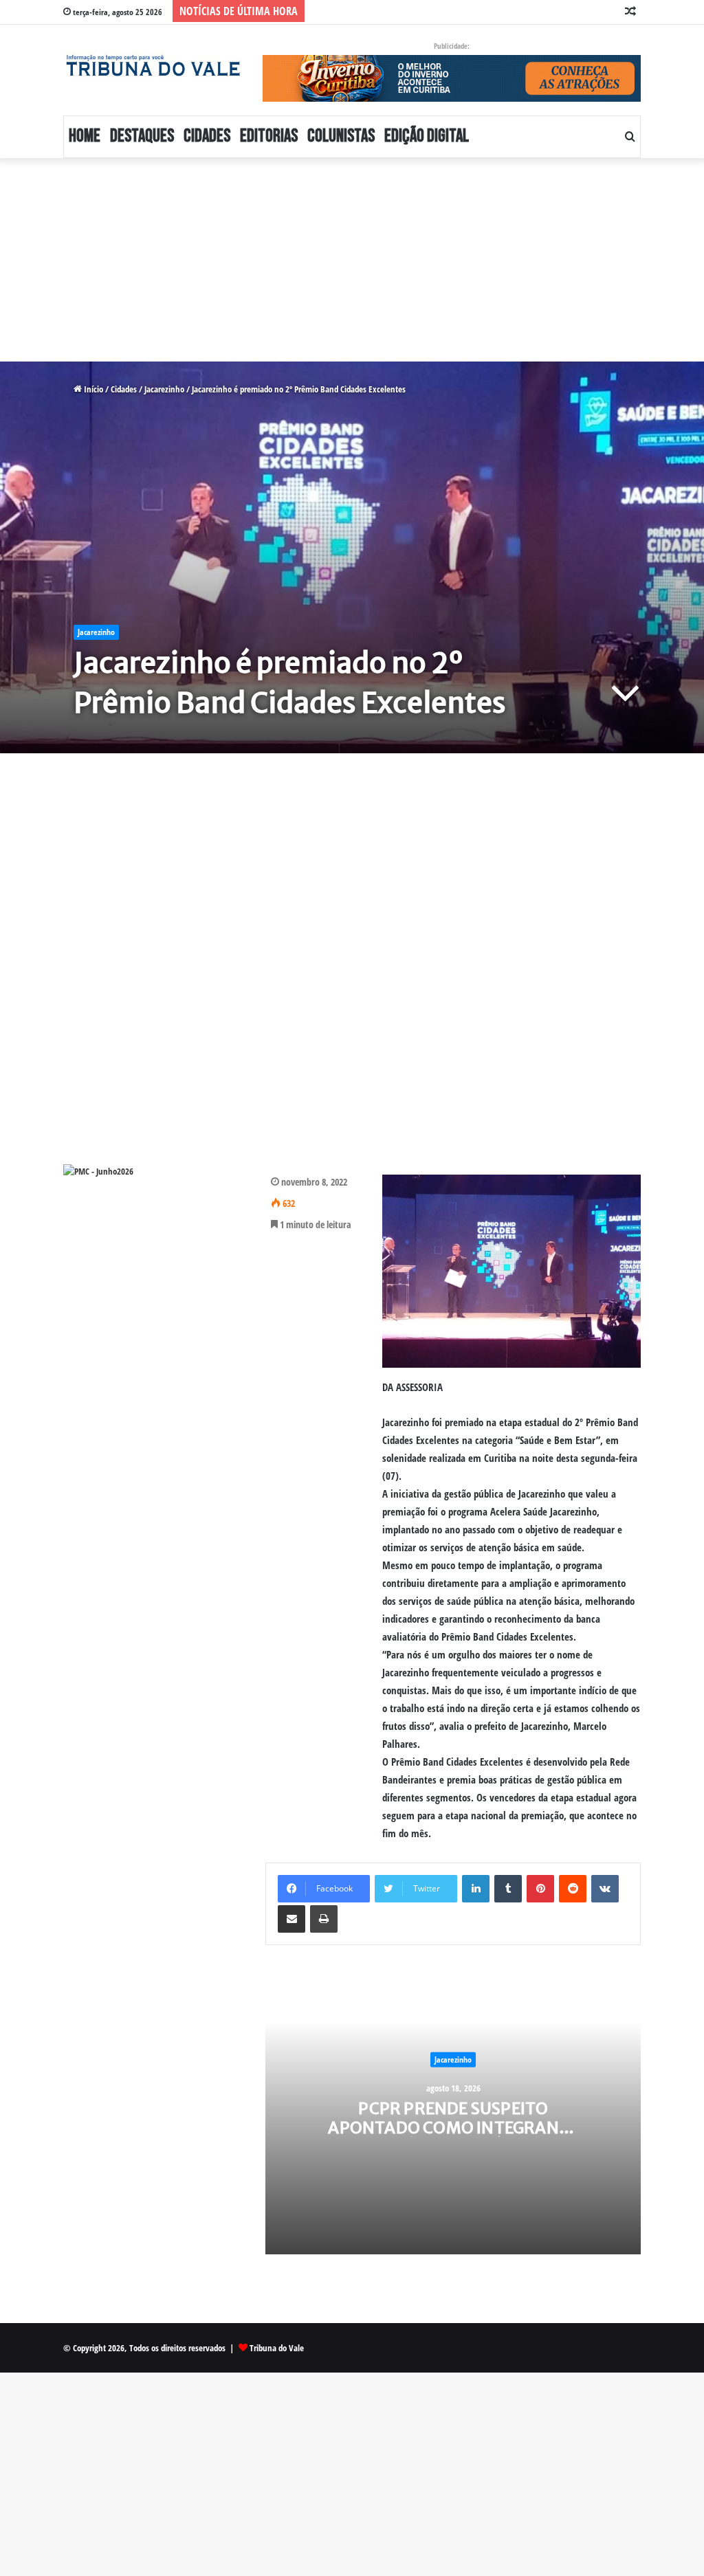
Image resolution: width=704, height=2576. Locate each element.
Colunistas (341, 136)
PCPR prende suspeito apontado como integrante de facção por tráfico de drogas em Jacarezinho (453, 2137)
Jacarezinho (164, 389)
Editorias (269, 136)
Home (85, 136)
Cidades (207, 136)
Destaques (142, 136)
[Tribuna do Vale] (153, 66)
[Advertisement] (352, 260)
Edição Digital (427, 136)
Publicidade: (452, 46)
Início (92, 389)
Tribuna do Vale (277, 2348)
